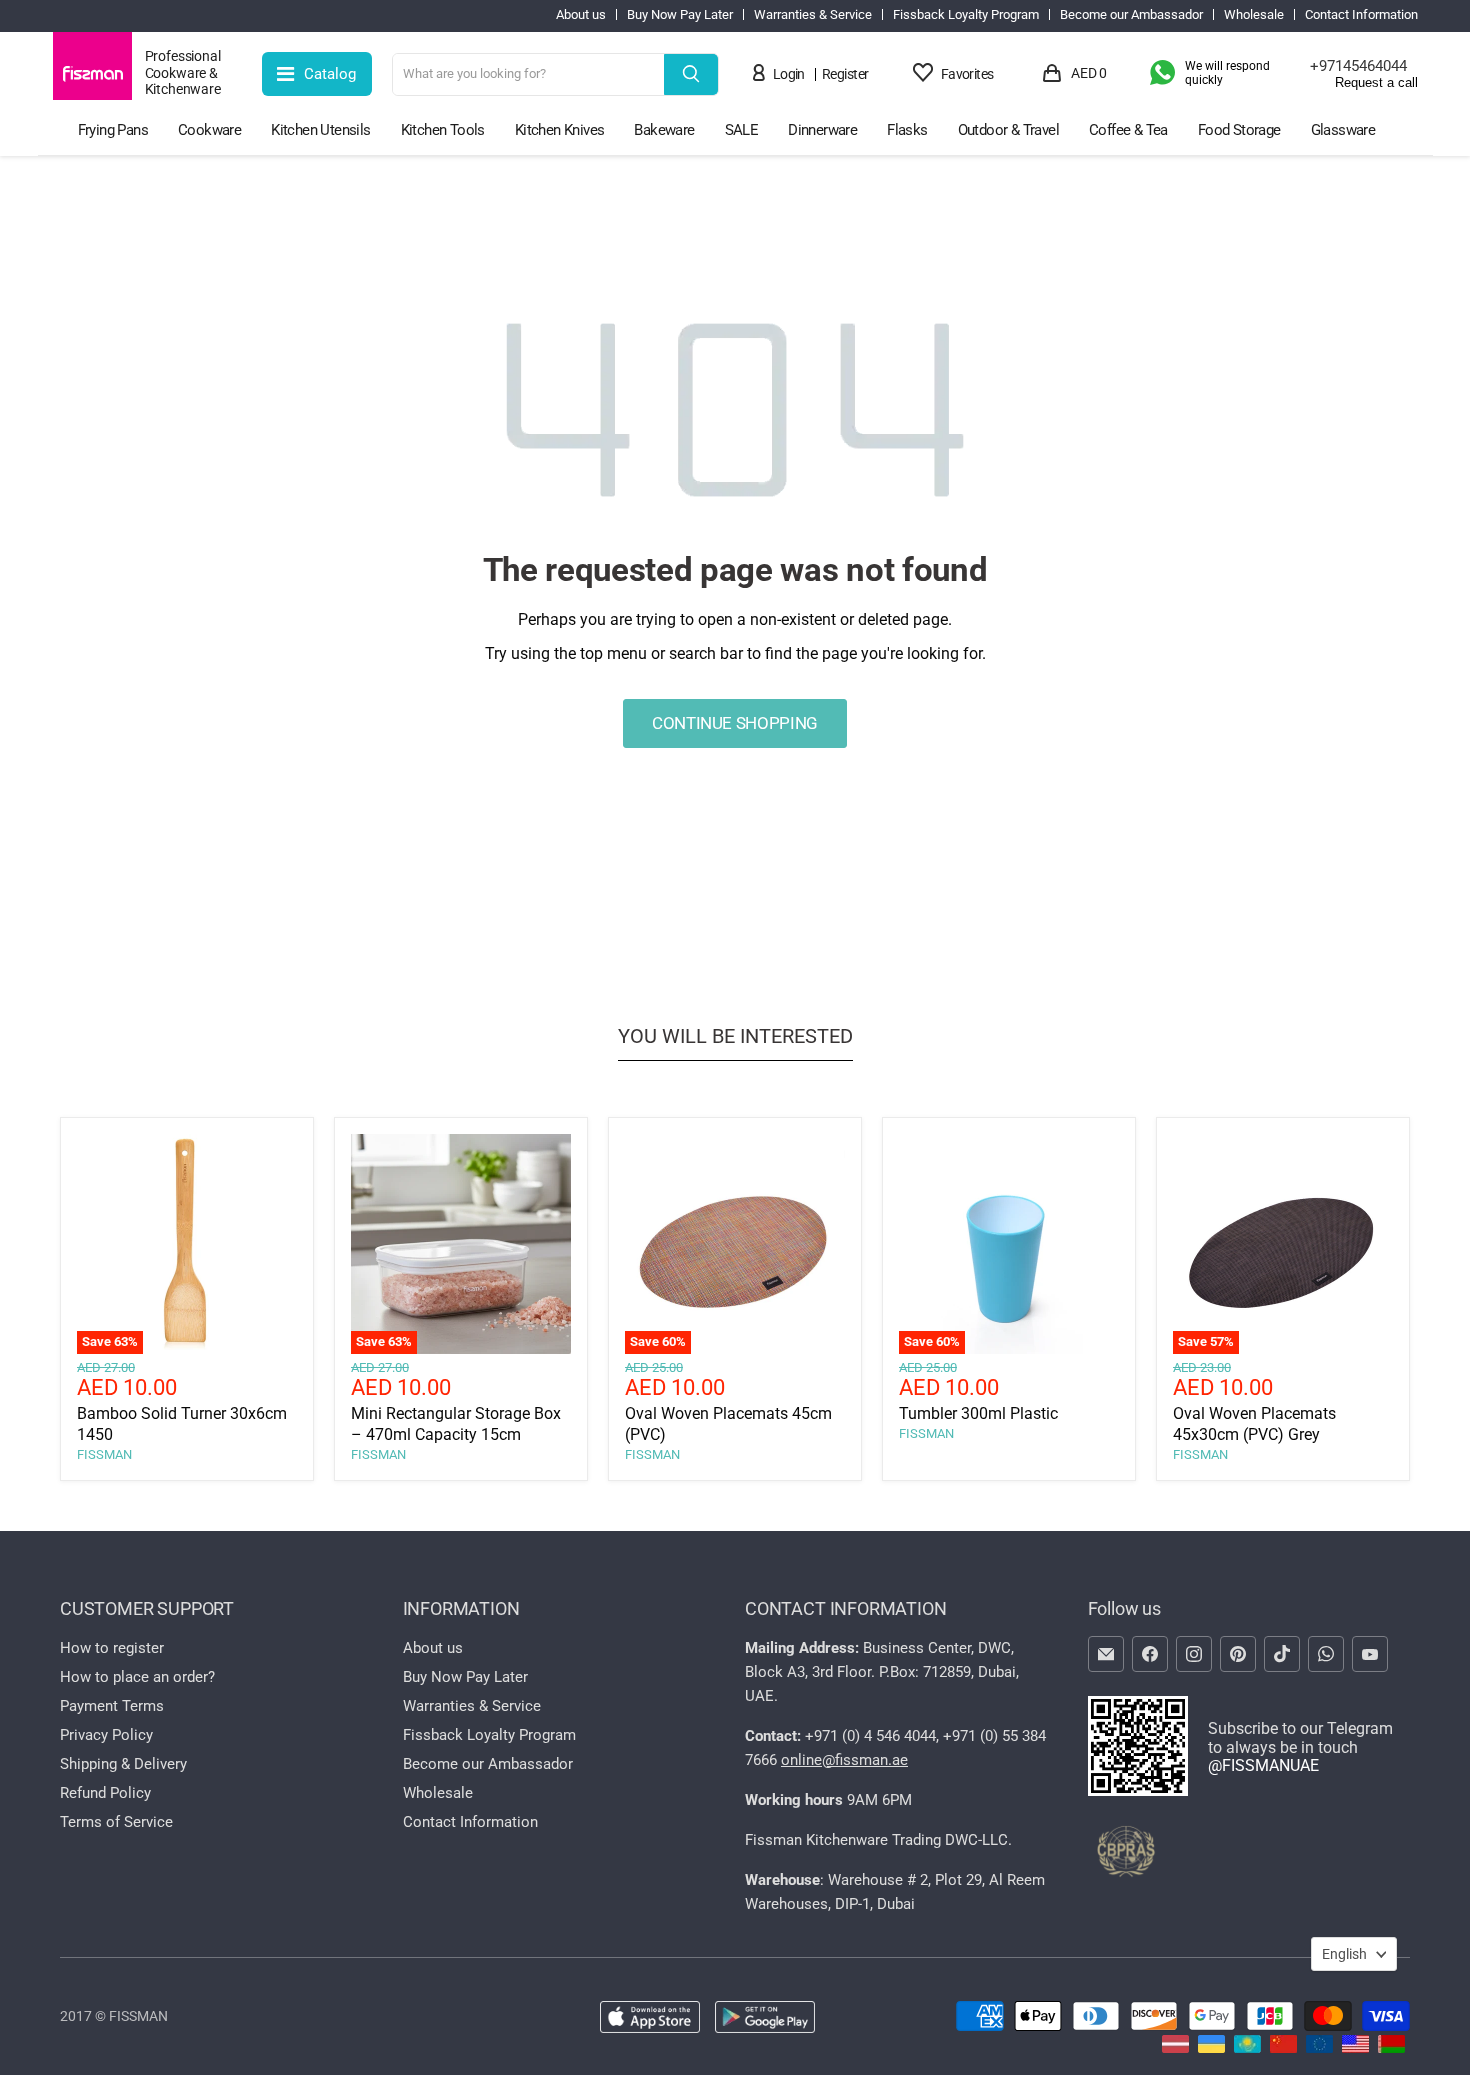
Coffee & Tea (1128, 130)
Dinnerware (822, 130)
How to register (112, 1648)
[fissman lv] (1175, 2047)
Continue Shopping (735, 723)
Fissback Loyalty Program (966, 15)
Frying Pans (113, 130)
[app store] (650, 2019)
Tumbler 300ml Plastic (978, 1413)
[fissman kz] (1247, 2047)
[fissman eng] (1355, 2047)
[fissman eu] (1319, 2047)
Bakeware (664, 130)
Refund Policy (105, 1793)
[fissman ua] (1211, 2047)
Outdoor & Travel (1008, 130)
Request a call (1376, 83)
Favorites (967, 74)
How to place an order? (137, 1677)
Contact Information (1361, 15)
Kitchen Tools (443, 130)
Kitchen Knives (560, 130)
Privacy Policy (106, 1735)
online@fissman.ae (844, 1760)
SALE (742, 130)
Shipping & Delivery (123, 1764)
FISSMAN (104, 1454)
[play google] (765, 2019)
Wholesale (1254, 15)
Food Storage (1239, 130)
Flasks (907, 130)
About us (581, 15)
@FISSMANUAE (1263, 1765)
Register (845, 74)
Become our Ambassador (1131, 15)
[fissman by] (1391, 2047)
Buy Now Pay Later (680, 15)
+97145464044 (1358, 66)
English (1344, 1954)
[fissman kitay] (1283, 2047)
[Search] (691, 74)
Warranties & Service (813, 15)
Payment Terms (112, 1706)
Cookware (209, 130)
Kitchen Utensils (320, 130)
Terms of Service (116, 1822)
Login (789, 74)
